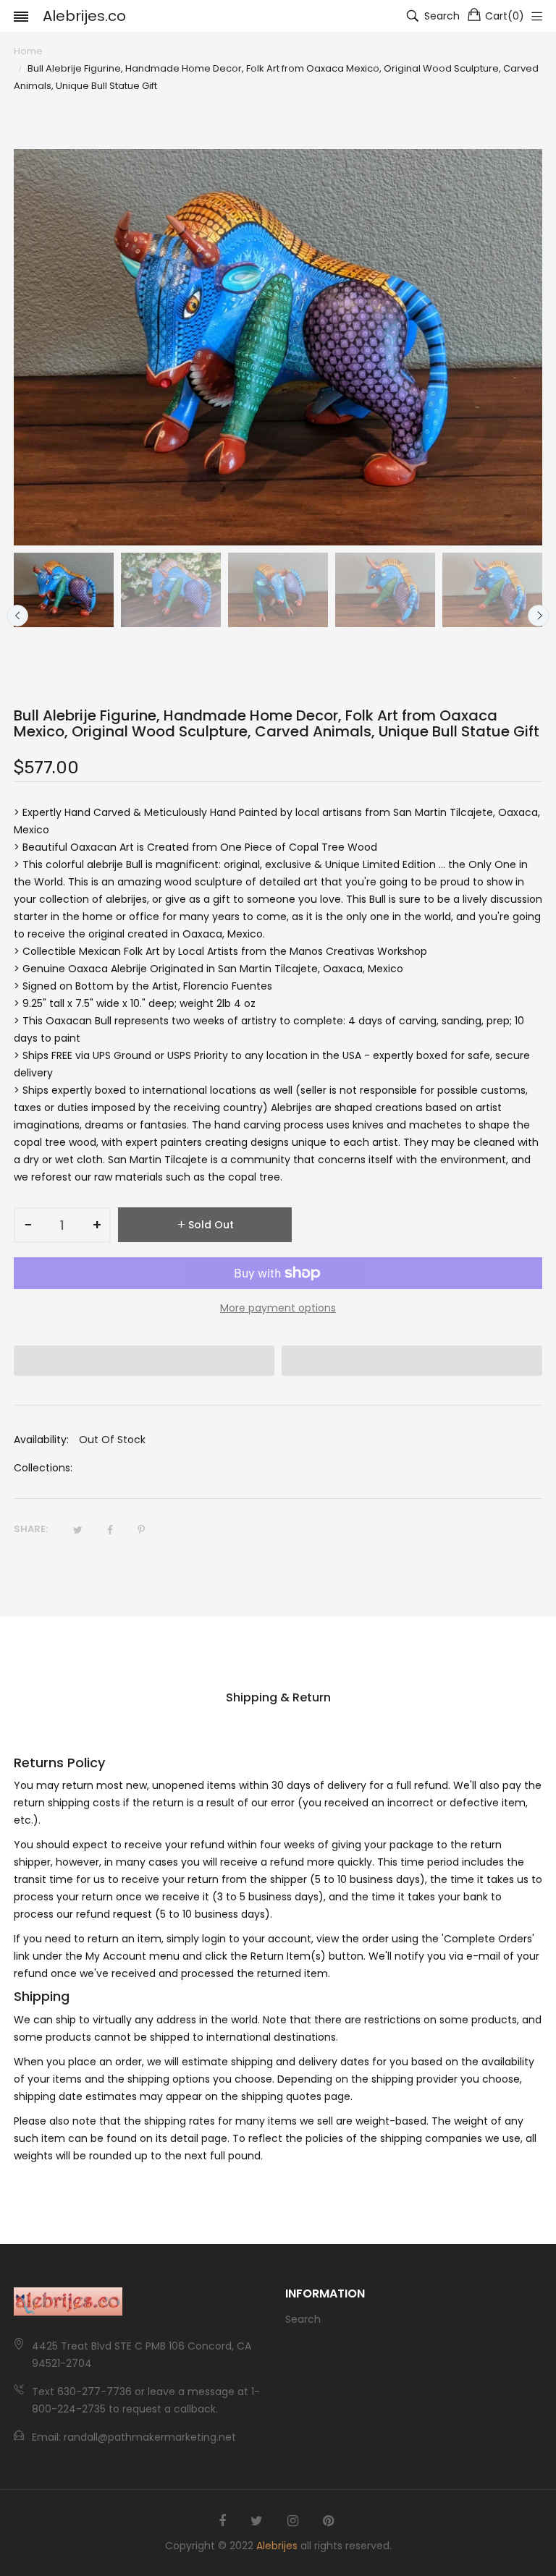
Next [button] (539, 616)
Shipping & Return (278, 1697)
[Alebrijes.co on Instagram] (293, 2521)
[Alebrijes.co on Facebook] (222, 2521)
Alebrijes (277, 2546)
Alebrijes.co (84, 16)
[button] (144, 1361)
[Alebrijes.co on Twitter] (257, 2521)
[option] (64, 590)
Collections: (43, 1468)
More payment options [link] (278, 1308)
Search (303, 2319)
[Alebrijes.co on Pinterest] (328, 2521)
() (505, 16)
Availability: (41, 1440)
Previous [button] (17, 616)
